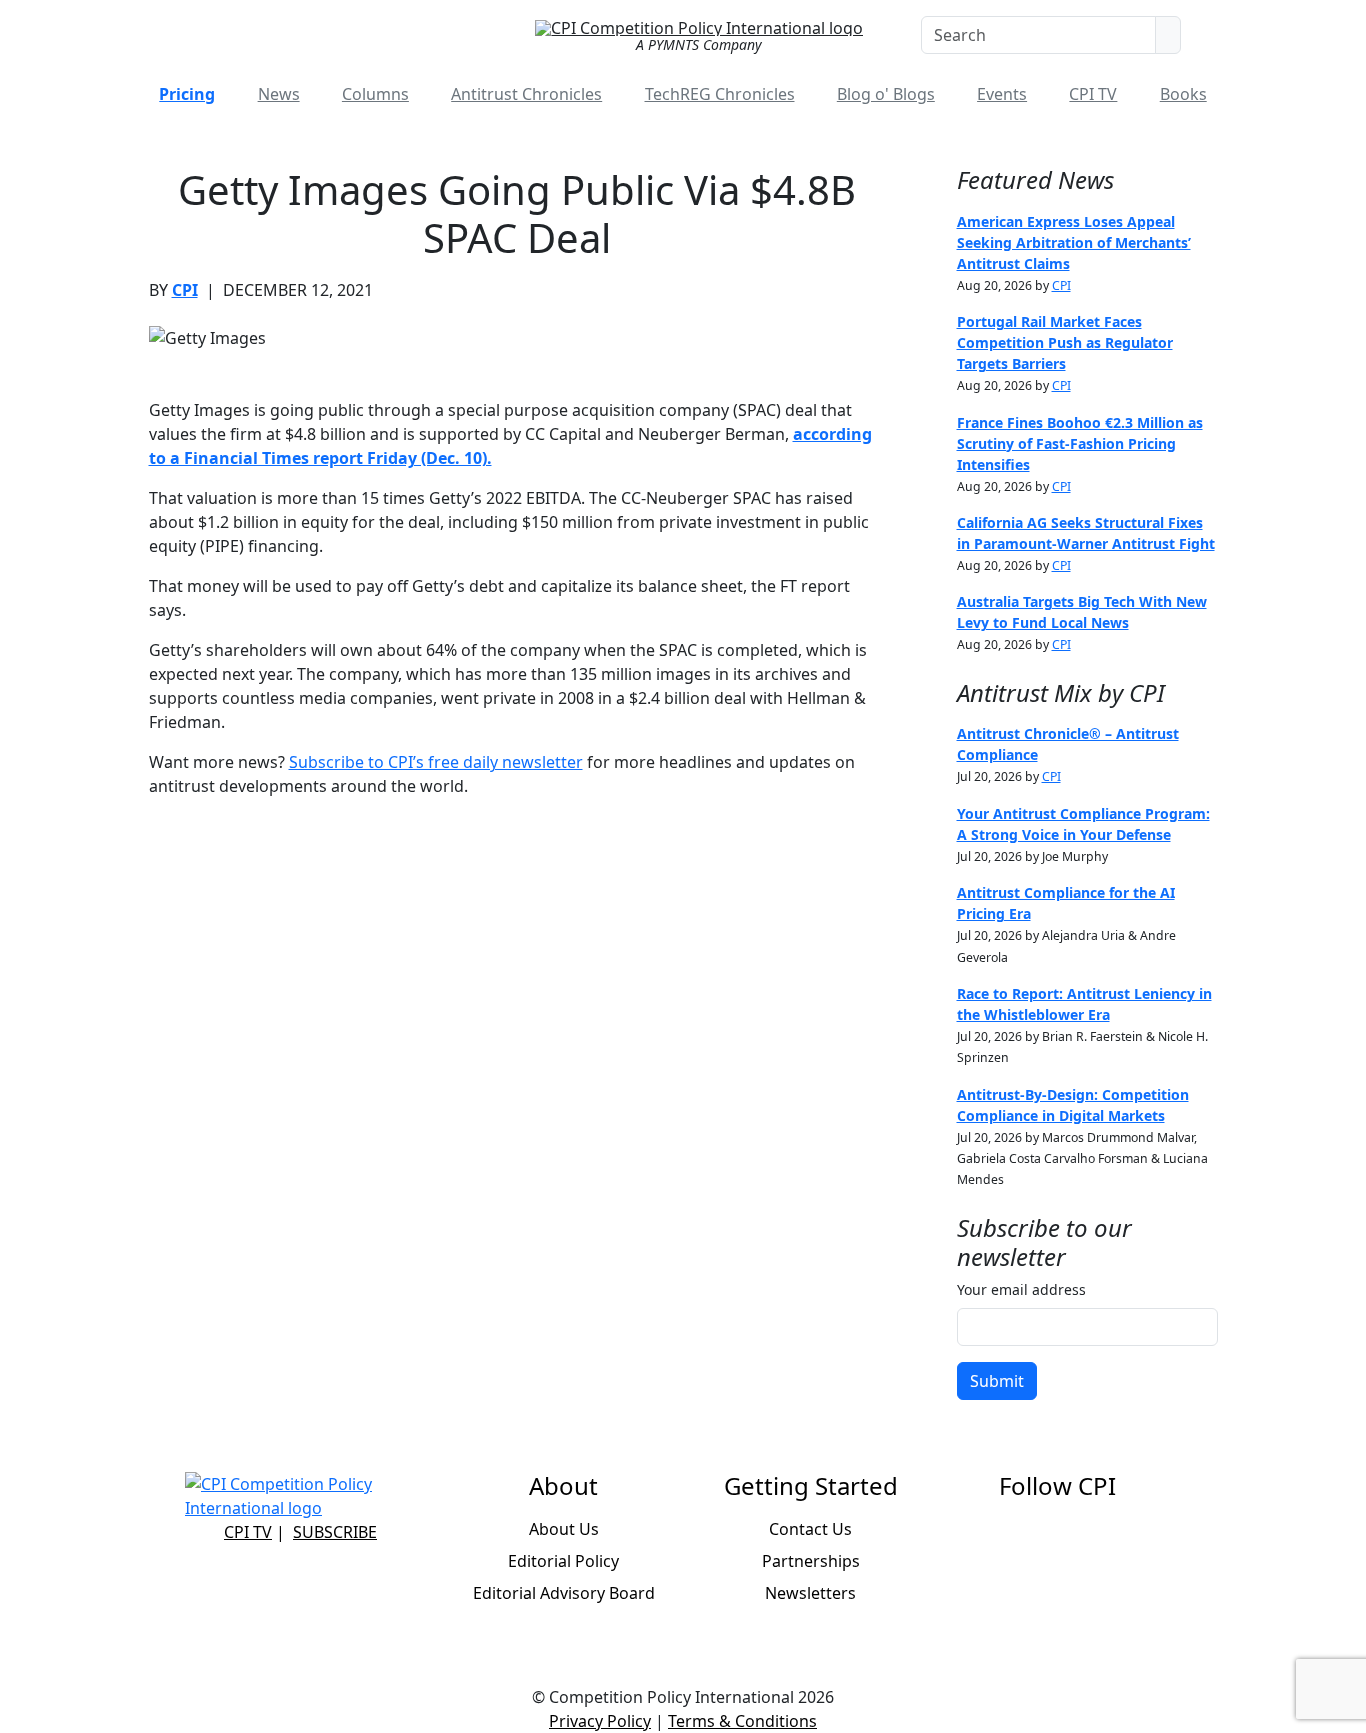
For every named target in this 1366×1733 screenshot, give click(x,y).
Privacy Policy (600, 1721)
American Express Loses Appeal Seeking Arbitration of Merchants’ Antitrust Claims (1074, 242)
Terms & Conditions (742, 1721)
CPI (185, 290)
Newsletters (810, 1593)
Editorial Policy (563, 1561)
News (279, 94)
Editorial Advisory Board (564, 1593)
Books (1183, 94)
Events (1002, 94)
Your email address (1021, 1289)
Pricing (187, 94)
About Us (564, 1529)
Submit (997, 1381)
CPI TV (1093, 94)
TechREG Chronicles (720, 94)
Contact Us (810, 1529)
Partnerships (811, 1561)
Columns (375, 94)
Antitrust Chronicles (526, 94)
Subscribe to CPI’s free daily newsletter (436, 762)
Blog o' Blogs (886, 94)
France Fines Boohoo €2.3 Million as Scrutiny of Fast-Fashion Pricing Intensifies (1080, 443)
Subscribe (335, 1532)
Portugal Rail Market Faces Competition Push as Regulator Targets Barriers (1065, 342)
